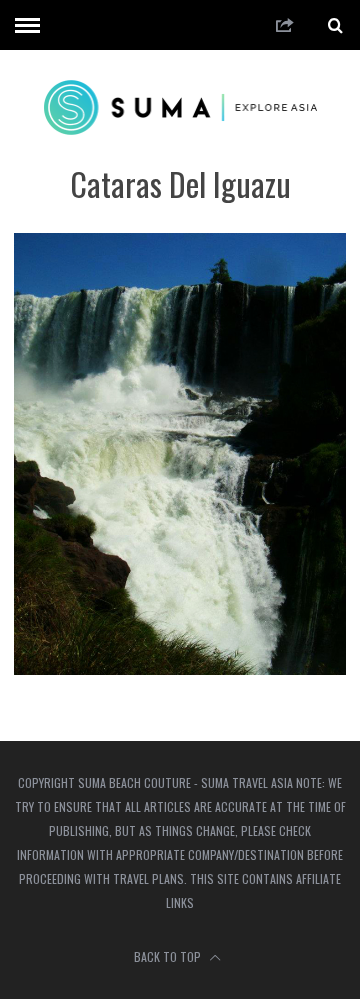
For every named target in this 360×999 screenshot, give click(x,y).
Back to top (169, 956)
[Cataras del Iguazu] (179, 668)
